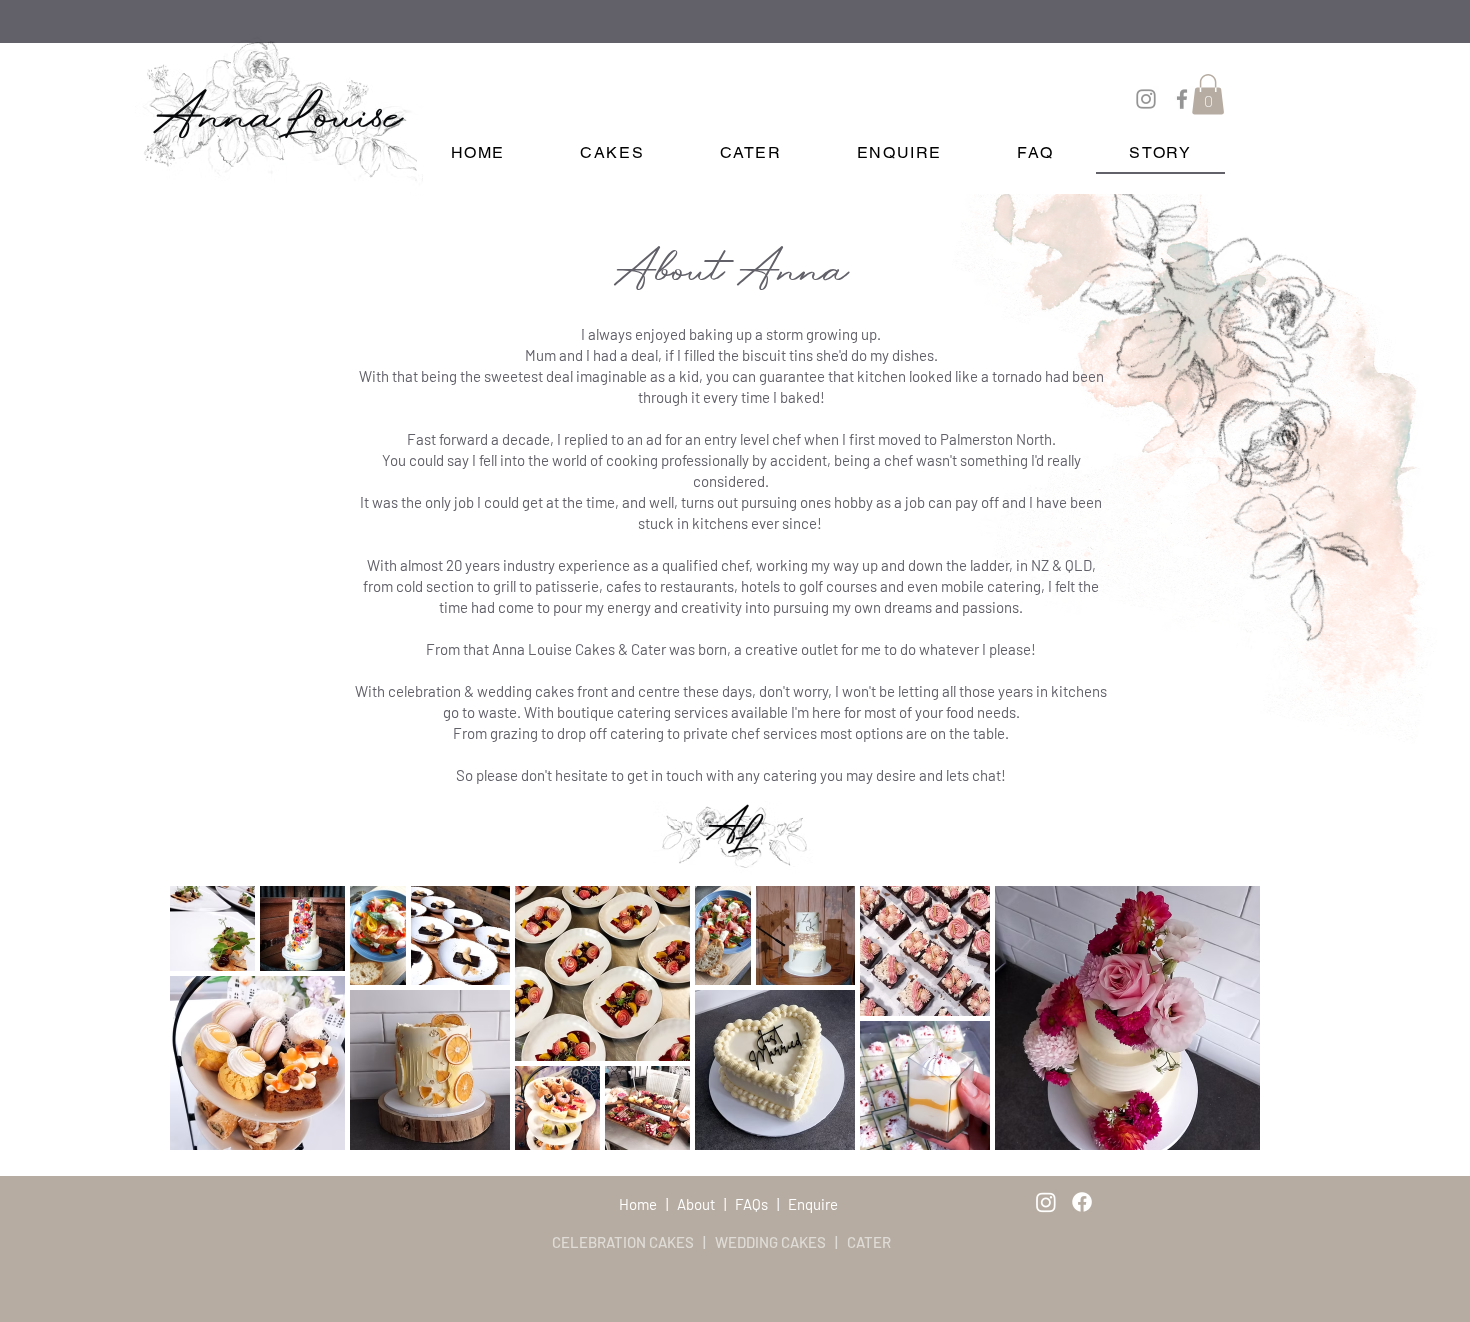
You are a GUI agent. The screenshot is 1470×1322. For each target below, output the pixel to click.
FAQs (751, 1204)
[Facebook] (1182, 99)
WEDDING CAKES (770, 1242)
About (696, 1204)
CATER (867, 1242)
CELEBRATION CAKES (623, 1242)
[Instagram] (1146, 99)
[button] (1208, 94)
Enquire (813, 1204)
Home (639, 1204)
